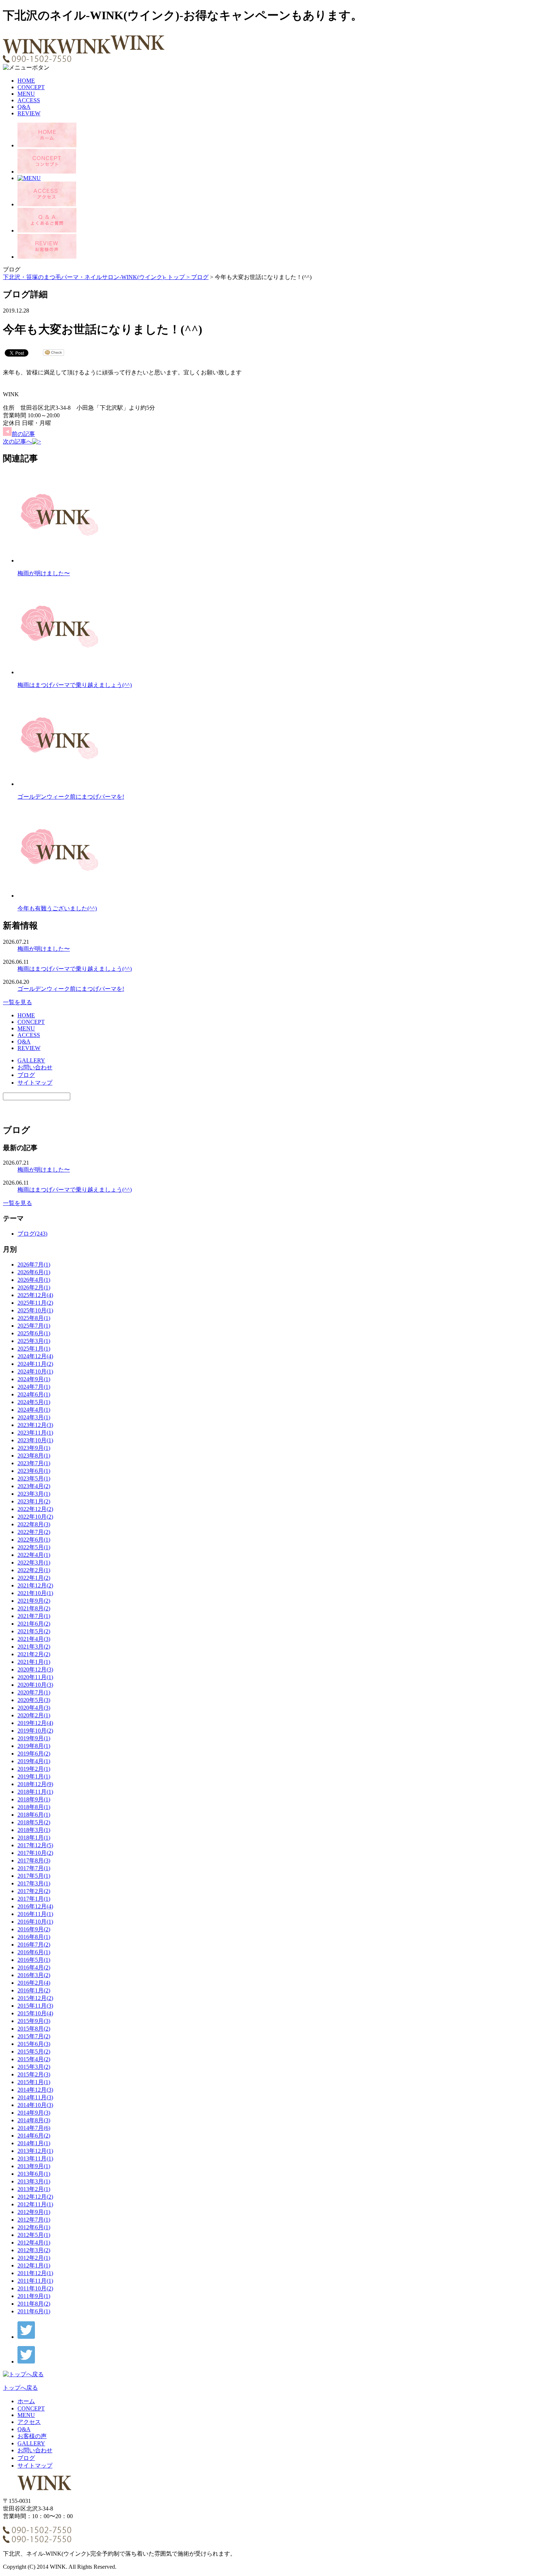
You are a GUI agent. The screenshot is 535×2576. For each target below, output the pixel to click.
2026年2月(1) (34, 1287)
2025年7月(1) (34, 1326)
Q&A (24, 107)
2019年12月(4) (35, 1723)
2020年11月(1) (35, 1677)
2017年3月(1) (34, 1883)
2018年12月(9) (35, 1784)
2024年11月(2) (35, 1364)
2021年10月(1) (35, 1593)
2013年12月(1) (35, 2151)
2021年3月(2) (34, 1647)
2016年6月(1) (34, 1952)
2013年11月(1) (35, 2158)
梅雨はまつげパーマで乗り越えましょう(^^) (75, 685)
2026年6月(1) (34, 1272)
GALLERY (31, 1060)
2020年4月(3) (34, 1708)
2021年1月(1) (34, 1662)
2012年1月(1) (34, 2265)
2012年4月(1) (34, 2243)
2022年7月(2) (34, 1532)
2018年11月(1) (35, 1792)
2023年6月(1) (34, 1471)
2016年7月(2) (34, 1945)
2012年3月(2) (34, 2250)
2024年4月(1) (34, 1410)
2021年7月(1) (34, 1616)
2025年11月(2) (35, 1303)
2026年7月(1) (34, 1265)
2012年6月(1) (34, 2227)
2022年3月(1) (34, 1563)
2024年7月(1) (34, 1387)
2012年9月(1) (34, 2212)
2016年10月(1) (35, 1922)
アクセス (29, 2422)
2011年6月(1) (34, 2311)
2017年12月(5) (35, 1845)
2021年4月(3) (34, 1639)
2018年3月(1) (34, 1830)
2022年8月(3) (34, 1524)
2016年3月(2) (34, 1975)
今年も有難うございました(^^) (57, 908)
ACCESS (29, 100)
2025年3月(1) (34, 1341)
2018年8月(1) (34, 1807)
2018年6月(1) (34, 1815)
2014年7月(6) (34, 2128)
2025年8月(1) (34, 1318)
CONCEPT (31, 87)
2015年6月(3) (34, 2044)
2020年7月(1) (34, 1692)
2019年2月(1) (34, 1769)
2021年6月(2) (34, 1624)
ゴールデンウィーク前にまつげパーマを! (71, 797)
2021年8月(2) (34, 1608)
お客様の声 (32, 2436)
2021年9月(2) (34, 1601)
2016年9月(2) (34, 1929)
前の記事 (23, 434)
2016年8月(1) (34, 1937)
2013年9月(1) (34, 2166)
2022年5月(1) (34, 1547)
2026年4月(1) (34, 1280)
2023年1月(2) (34, 1501)
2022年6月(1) (34, 1540)
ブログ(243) (32, 1234)
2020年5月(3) (34, 1700)
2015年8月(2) (34, 2029)
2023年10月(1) (35, 1440)
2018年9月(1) (34, 1799)
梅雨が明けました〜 (44, 573)
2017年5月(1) (34, 1876)
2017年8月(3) (34, 1861)
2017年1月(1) (34, 1899)
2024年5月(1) (34, 1402)
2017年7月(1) (34, 1868)
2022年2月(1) (34, 1570)
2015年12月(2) (35, 1998)
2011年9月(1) (34, 2296)
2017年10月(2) (35, 1853)
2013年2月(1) (34, 2189)
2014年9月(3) (34, 2113)
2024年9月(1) (34, 1379)
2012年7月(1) (34, 2220)
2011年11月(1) (35, 2281)
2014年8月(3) (34, 2120)
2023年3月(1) (34, 1494)
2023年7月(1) (34, 1463)
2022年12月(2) (35, 1509)
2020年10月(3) (35, 1685)
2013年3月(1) (34, 2181)
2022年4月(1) (34, 1555)
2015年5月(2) (34, 2052)
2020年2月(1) (34, 1715)
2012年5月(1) (34, 2235)
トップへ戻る (20, 2388)
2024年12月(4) (35, 1356)
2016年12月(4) (35, 1906)
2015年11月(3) (35, 2006)
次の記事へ (17, 442)
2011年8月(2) (34, 2304)
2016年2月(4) (34, 1983)
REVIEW (29, 113)
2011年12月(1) (35, 2273)
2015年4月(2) (34, 2059)
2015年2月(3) (34, 2074)
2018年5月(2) (34, 1822)
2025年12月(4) (35, 1295)
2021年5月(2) (34, 1631)
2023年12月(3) (35, 1425)
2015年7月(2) (34, 2036)
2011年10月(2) (35, 2288)
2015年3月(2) (34, 2067)
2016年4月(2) (34, 1967)
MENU (26, 94)
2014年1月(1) (34, 2143)
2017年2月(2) (34, 1891)
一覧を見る (17, 1002)
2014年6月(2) (34, 2136)
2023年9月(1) (34, 1448)
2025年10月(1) (35, 1310)
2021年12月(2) (35, 1585)
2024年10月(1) (35, 1372)
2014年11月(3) (35, 2097)
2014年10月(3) (35, 2105)
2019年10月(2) (35, 1731)
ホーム (26, 2401)
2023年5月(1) (34, 1478)
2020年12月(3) (35, 1669)
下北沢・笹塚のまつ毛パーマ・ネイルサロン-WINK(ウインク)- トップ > (97, 277)
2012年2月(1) (34, 2258)
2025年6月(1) (34, 1333)
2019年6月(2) (34, 1754)
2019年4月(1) (34, 1761)
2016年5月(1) (34, 1960)
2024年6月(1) (34, 1394)
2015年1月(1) (34, 2082)
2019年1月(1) (34, 1776)
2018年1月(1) (34, 1838)
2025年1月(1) (34, 1349)
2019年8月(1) (34, 1746)
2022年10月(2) (35, 1517)
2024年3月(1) (34, 1417)
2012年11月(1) (35, 2204)
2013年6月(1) (34, 2174)
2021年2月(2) (34, 1654)
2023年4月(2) (34, 1486)
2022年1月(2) (34, 1578)
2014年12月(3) (35, 2090)
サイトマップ (35, 1083)
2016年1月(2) (34, 1990)
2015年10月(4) (35, 2013)
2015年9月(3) (34, 2021)
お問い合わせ (35, 1067)
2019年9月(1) (34, 1738)
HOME (26, 81)
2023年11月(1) (35, 1433)
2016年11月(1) (35, 1914)
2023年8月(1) (34, 1456)
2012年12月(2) (35, 2197)
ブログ (200, 277)
